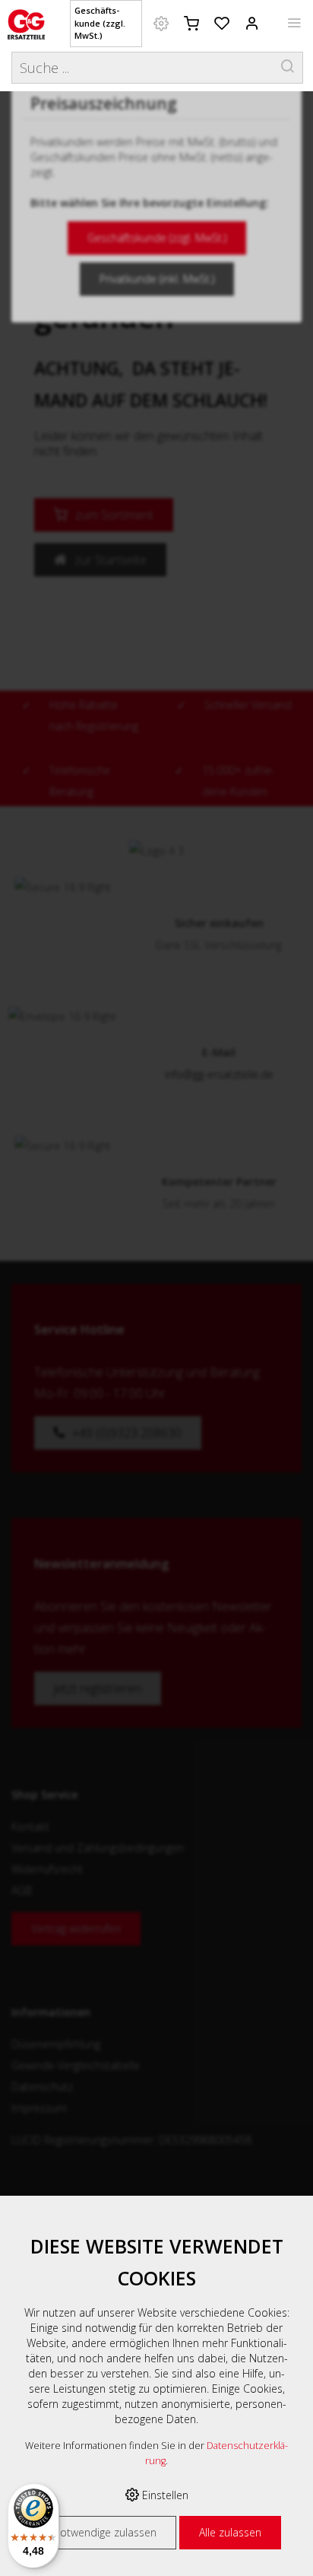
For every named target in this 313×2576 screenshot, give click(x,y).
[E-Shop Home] (26, 23)
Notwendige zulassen (104, 2532)
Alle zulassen (230, 2532)
